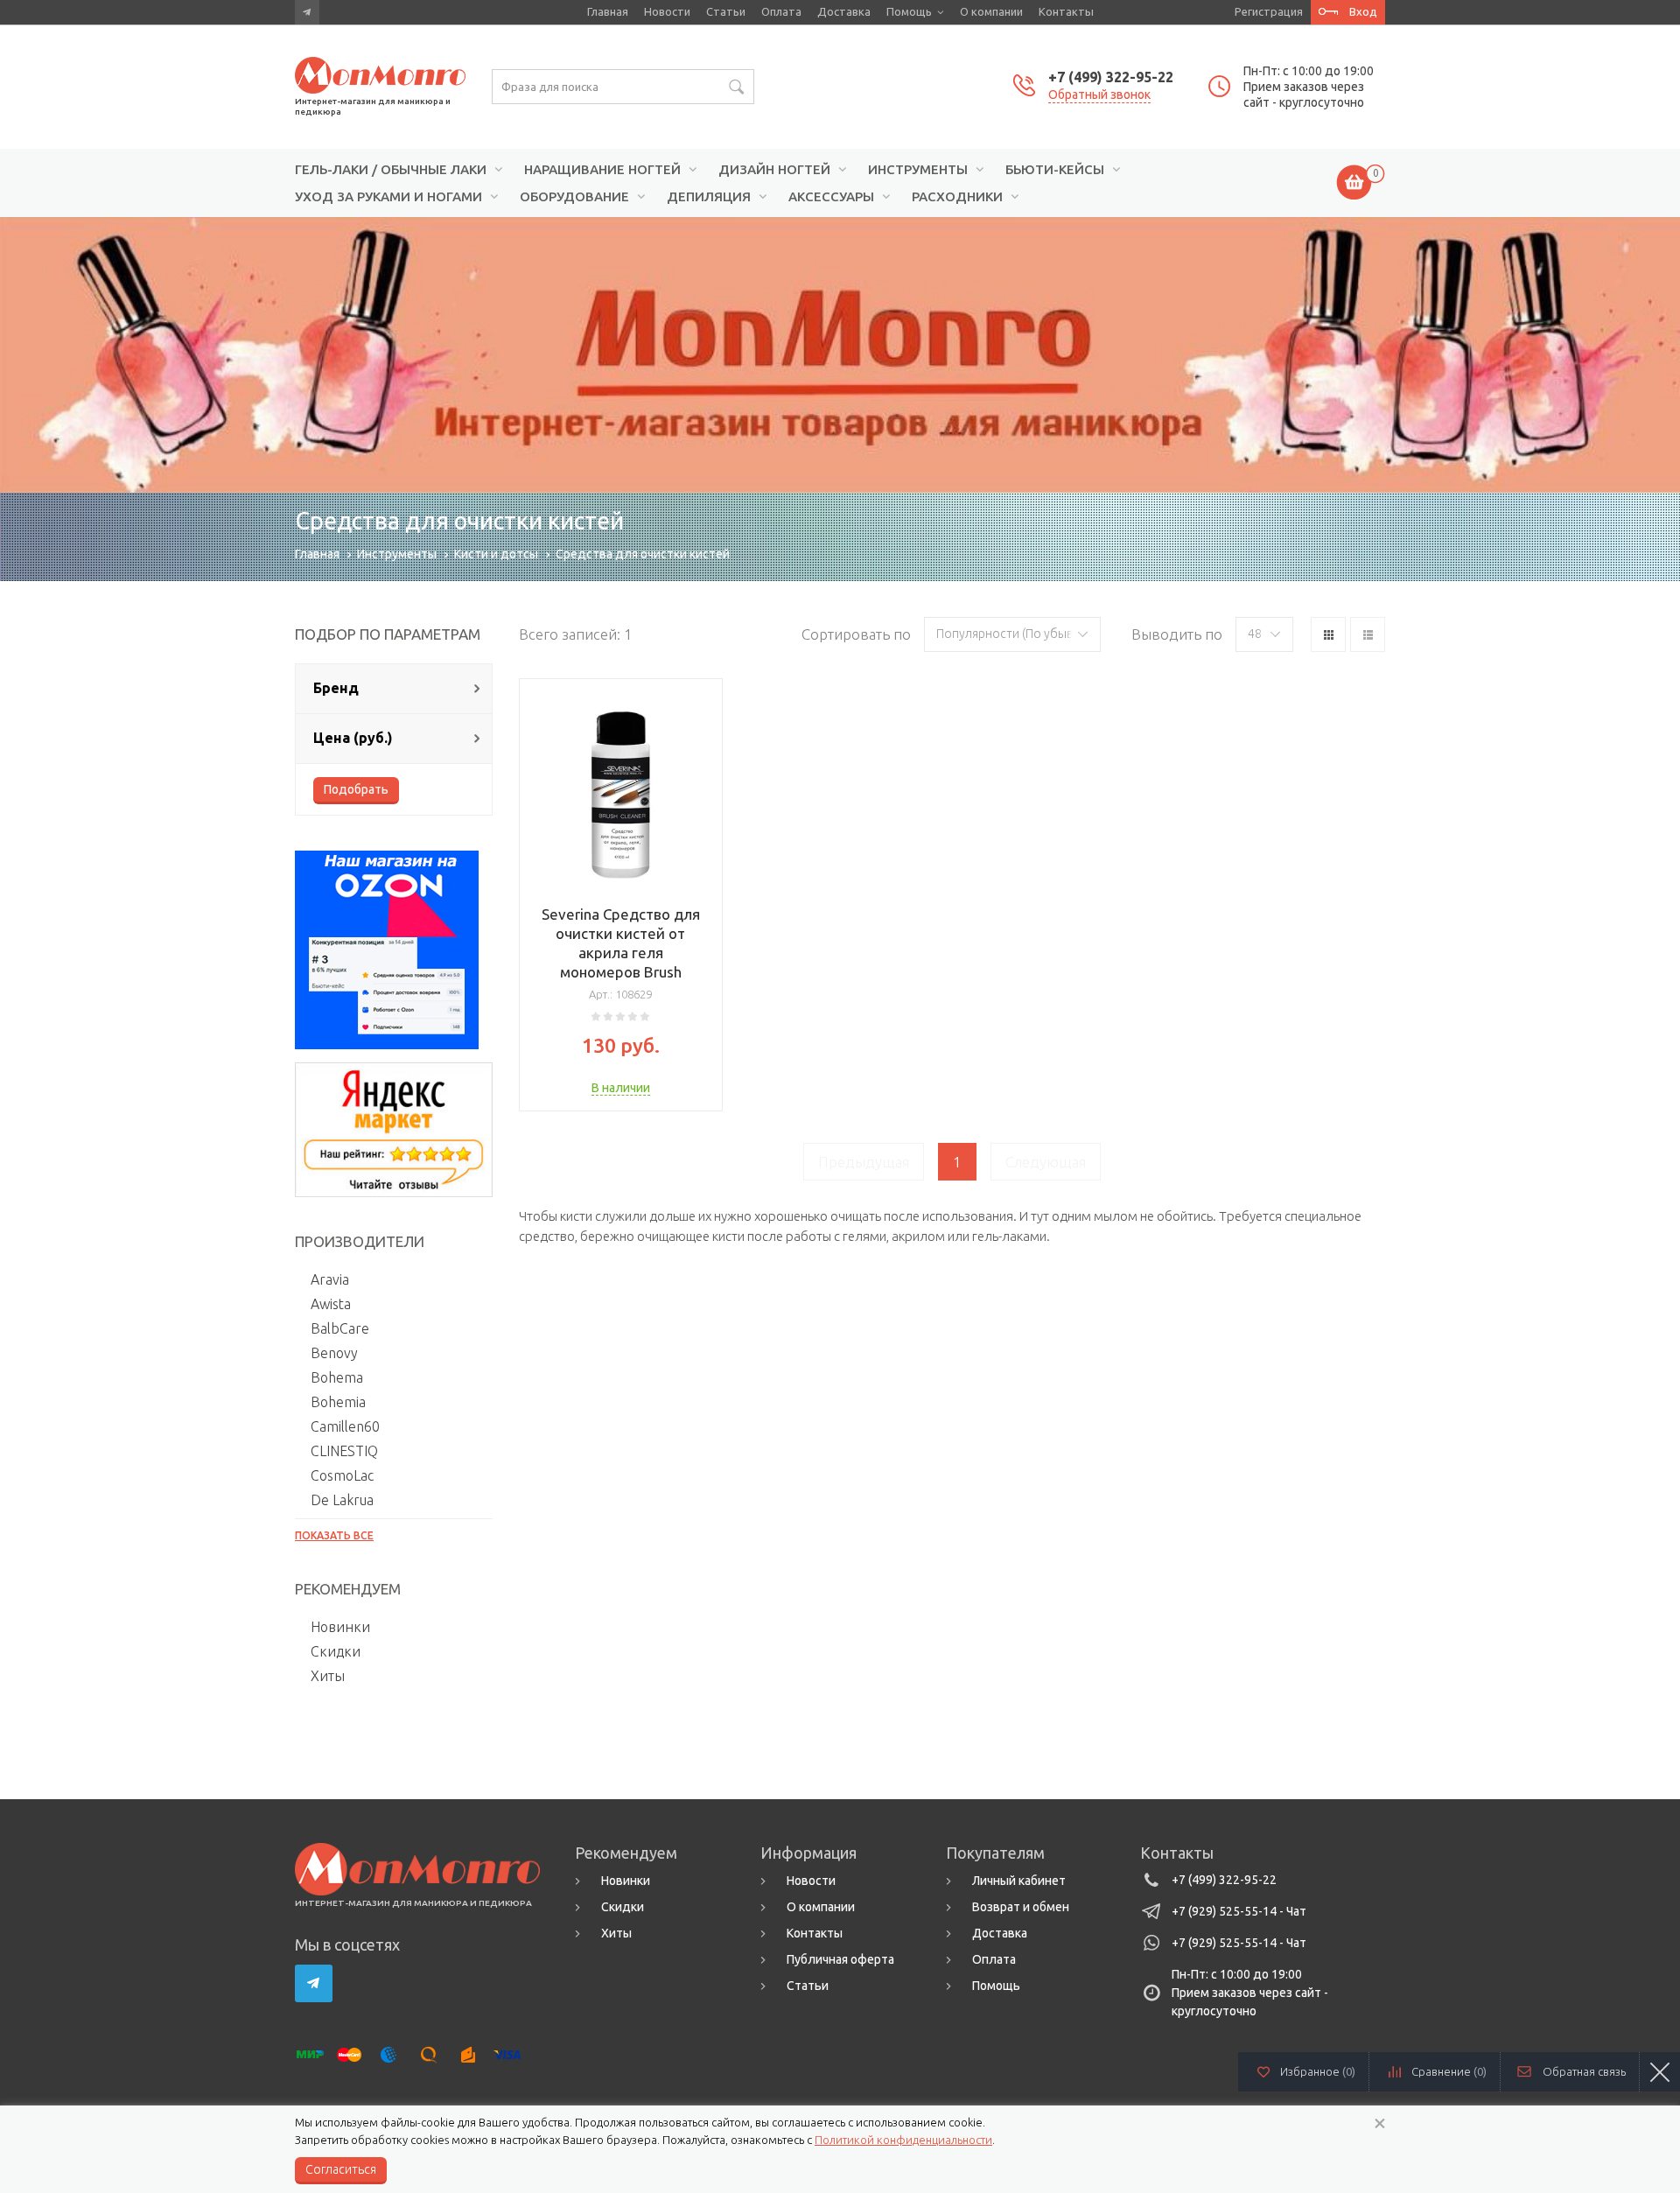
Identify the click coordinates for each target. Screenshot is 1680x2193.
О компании (991, 11)
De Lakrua (342, 1500)
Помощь (909, 11)
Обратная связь (1584, 2071)
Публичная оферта (840, 1959)
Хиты (328, 1676)
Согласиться (341, 2169)
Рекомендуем (626, 1853)
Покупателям (995, 1853)
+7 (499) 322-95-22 (1111, 77)
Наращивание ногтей (602, 170)
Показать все (334, 1535)
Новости (667, 11)
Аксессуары (831, 197)
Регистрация (1269, 11)
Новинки (340, 1627)
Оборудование (574, 197)
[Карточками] (1328, 634)
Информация (808, 1853)
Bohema (337, 1377)
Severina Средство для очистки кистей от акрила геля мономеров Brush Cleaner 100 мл (621, 953)
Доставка (844, 11)
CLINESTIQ (344, 1451)
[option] (840, 355)
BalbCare (340, 1328)
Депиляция (709, 197)
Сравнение (1449, 2071)
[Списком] (1368, 634)
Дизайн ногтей (774, 170)
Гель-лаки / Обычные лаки (391, 170)
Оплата (781, 11)
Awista (331, 1304)
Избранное (1318, 2071)
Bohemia (338, 1402)
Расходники (957, 197)
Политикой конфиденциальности (903, 2140)
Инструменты (918, 170)
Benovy (334, 1353)
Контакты (1066, 11)
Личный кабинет (1019, 1881)
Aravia (330, 1279)
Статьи (726, 11)
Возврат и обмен (1021, 1907)
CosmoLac (342, 1475)
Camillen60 (345, 1426)
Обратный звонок (1099, 95)
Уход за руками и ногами (388, 197)
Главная (608, 11)
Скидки (336, 1651)
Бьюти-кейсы (1055, 170)
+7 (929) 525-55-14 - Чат (1239, 1911)
